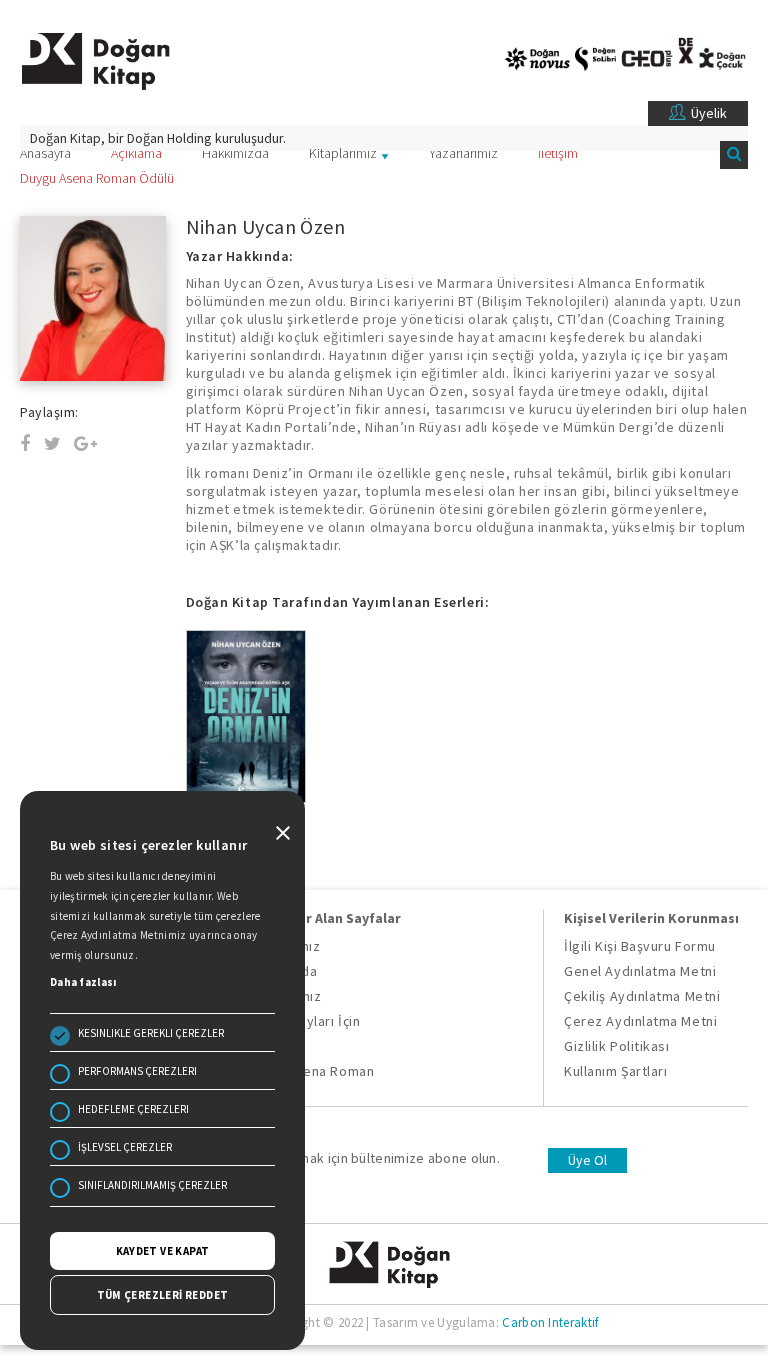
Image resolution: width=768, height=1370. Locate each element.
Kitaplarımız (343, 153)
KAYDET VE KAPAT (163, 1251)
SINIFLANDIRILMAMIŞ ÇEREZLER (152, 1185)
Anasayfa (45, 153)
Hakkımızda (235, 153)
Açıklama (136, 153)
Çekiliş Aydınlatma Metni (642, 996)
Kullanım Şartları (615, 1071)
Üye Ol (587, 1160)
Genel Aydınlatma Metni (640, 971)
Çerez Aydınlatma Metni (640, 1021)
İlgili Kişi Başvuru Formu (640, 946)
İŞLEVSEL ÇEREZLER (125, 1147)
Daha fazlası (83, 982)
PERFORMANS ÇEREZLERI (137, 1071)
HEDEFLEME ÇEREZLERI (133, 1109)
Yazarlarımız (463, 153)
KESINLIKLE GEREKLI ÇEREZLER (151, 1033)
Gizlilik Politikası (616, 1046)
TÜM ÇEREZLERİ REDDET (163, 1295)
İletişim (558, 153)
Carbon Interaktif (550, 1322)
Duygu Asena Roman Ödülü (97, 178)
